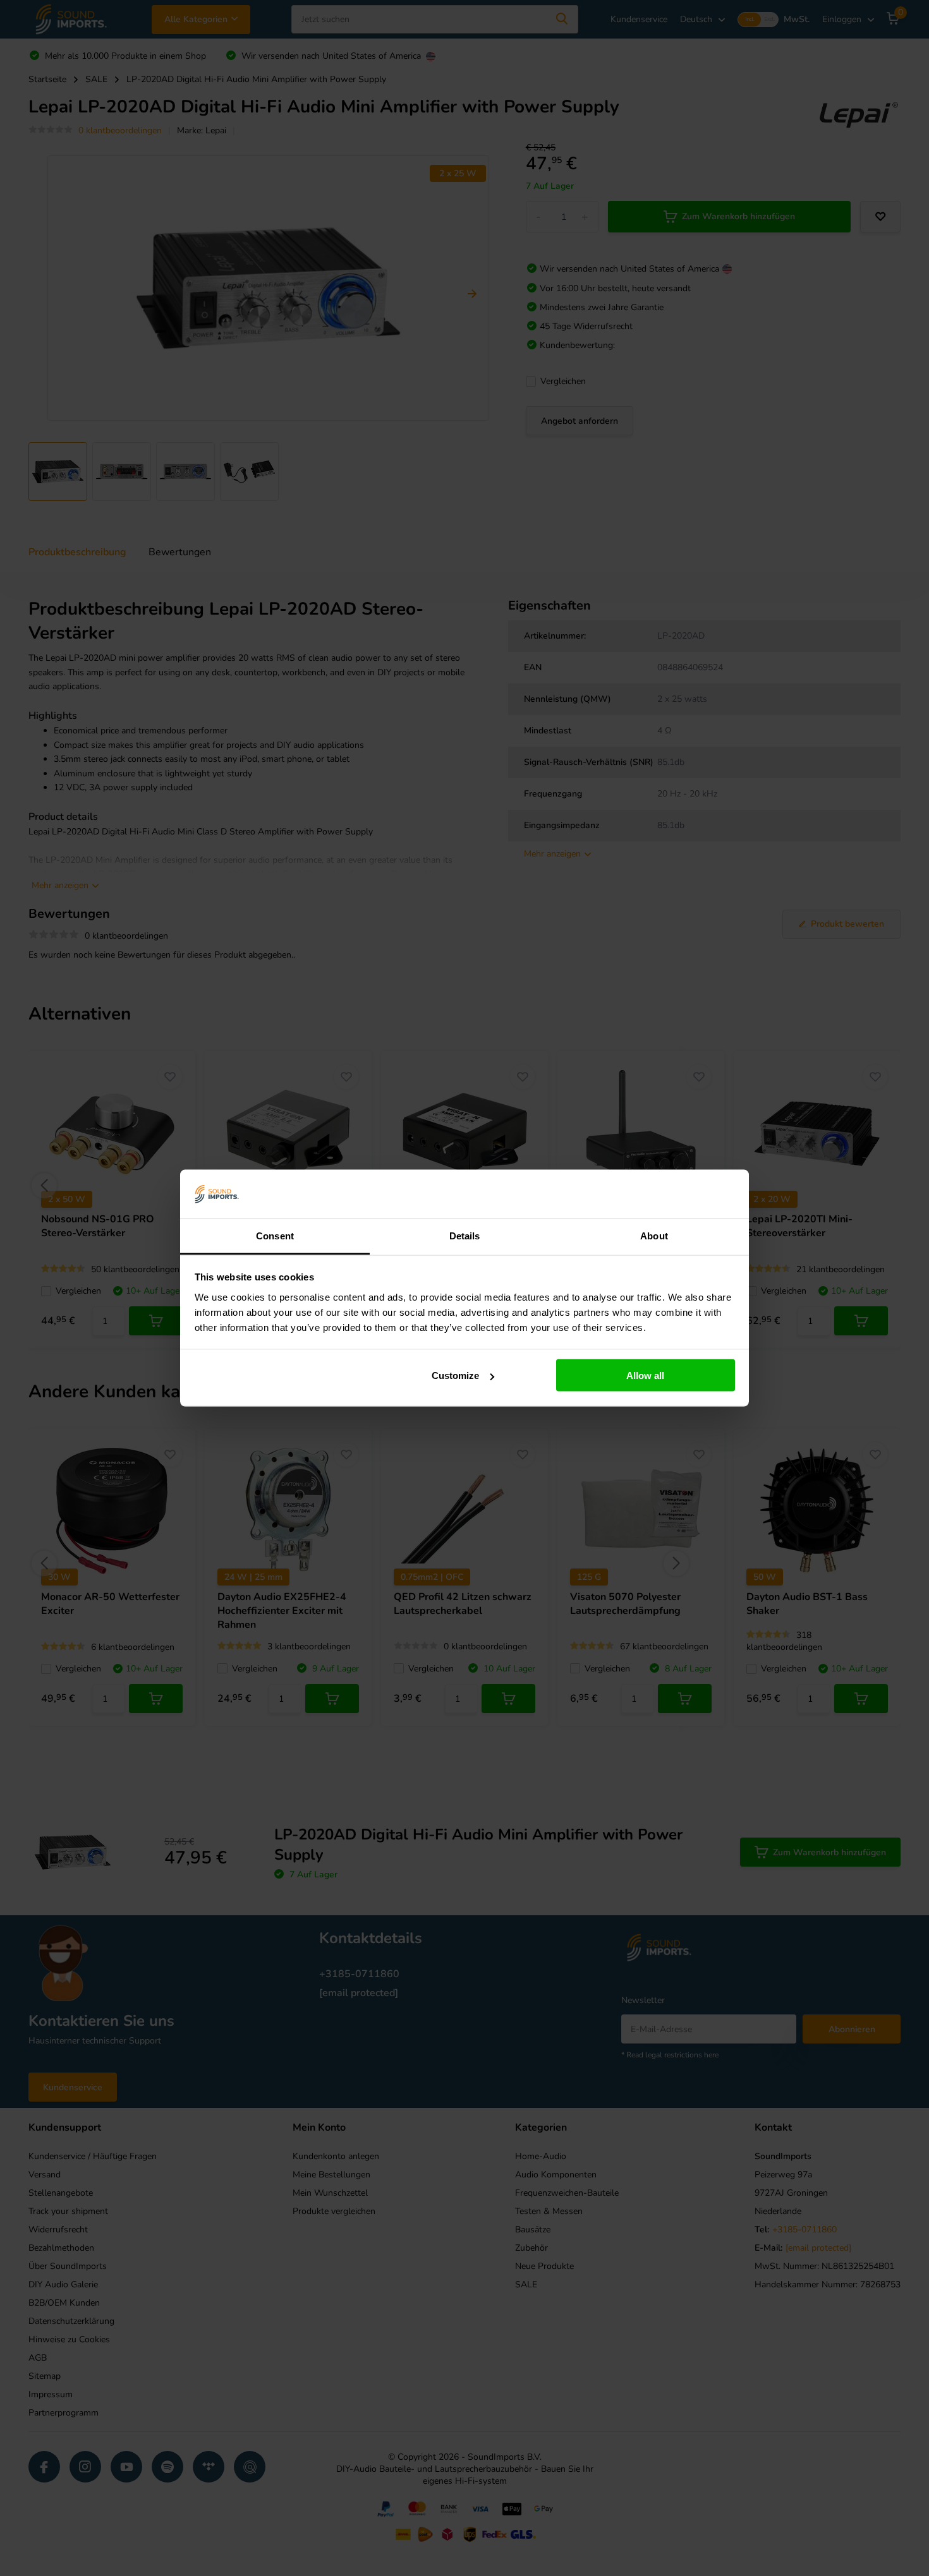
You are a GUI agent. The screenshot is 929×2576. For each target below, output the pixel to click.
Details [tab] (465, 1235)
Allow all (645, 1375)
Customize (455, 1375)
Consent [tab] (275, 1235)
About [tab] (654, 1235)
